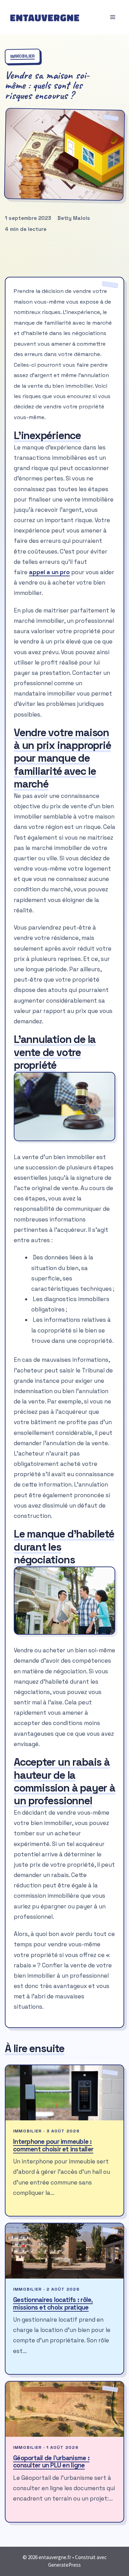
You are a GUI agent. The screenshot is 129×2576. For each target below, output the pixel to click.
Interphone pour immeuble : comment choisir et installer (53, 2145)
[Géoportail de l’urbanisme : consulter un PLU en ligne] (64, 2409)
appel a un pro (49, 572)
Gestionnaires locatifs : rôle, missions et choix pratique (53, 2304)
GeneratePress (64, 2565)
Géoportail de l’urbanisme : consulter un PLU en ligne (51, 2462)
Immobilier (23, 56)
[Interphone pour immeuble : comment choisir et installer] (64, 2093)
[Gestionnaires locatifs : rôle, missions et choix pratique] (64, 2251)
